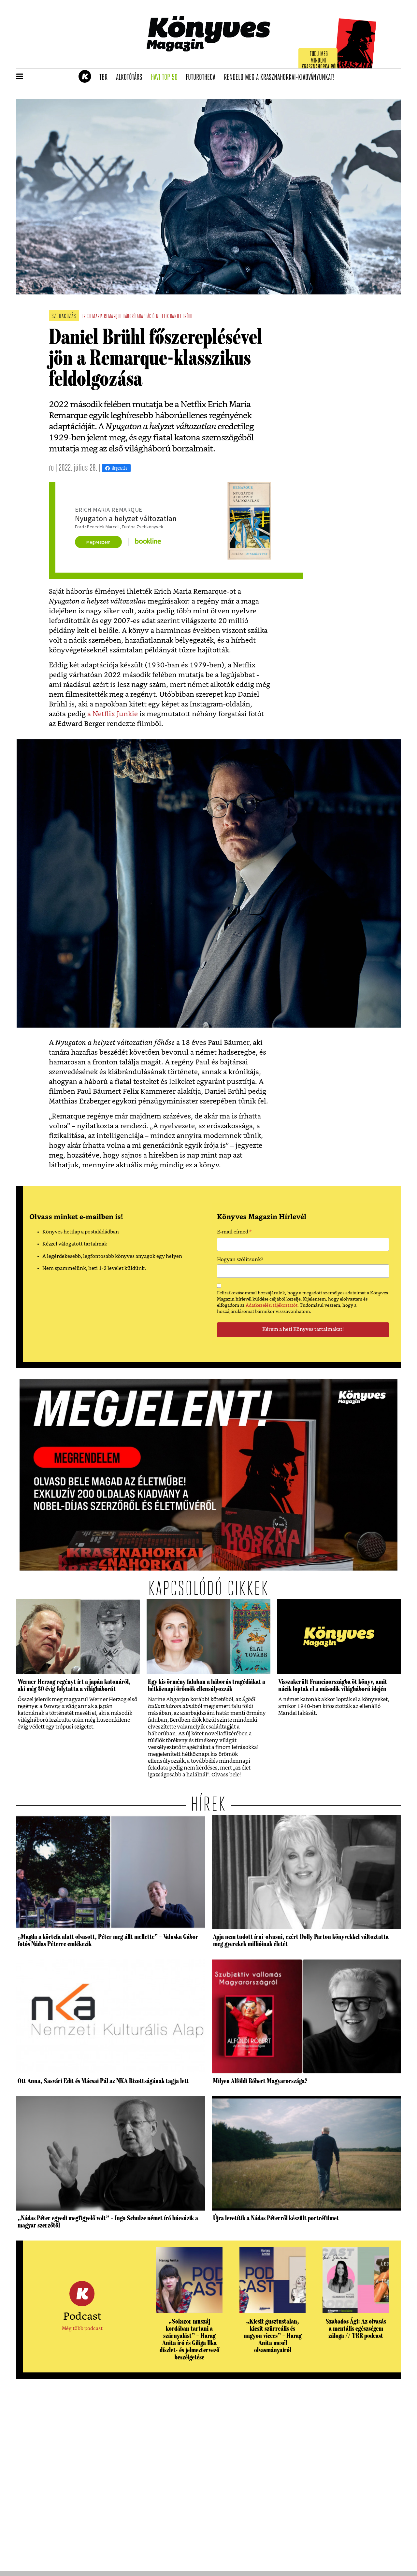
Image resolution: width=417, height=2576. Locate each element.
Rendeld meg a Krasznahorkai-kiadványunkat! (281, 78)
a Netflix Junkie (113, 714)
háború (129, 317)
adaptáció (146, 317)
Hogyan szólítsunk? (240, 1260)
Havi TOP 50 (166, 78)
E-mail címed (234, 1233)
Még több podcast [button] (82, 2329)
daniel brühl (181, 317)
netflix (163, 317)
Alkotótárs (131, 78)
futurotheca (203, 78)
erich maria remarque (101, 317)
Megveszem (98, 542)
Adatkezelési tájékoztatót (272, 1305)
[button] (20, 77)
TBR (106, 78)
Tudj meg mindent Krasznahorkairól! (320, 61)
